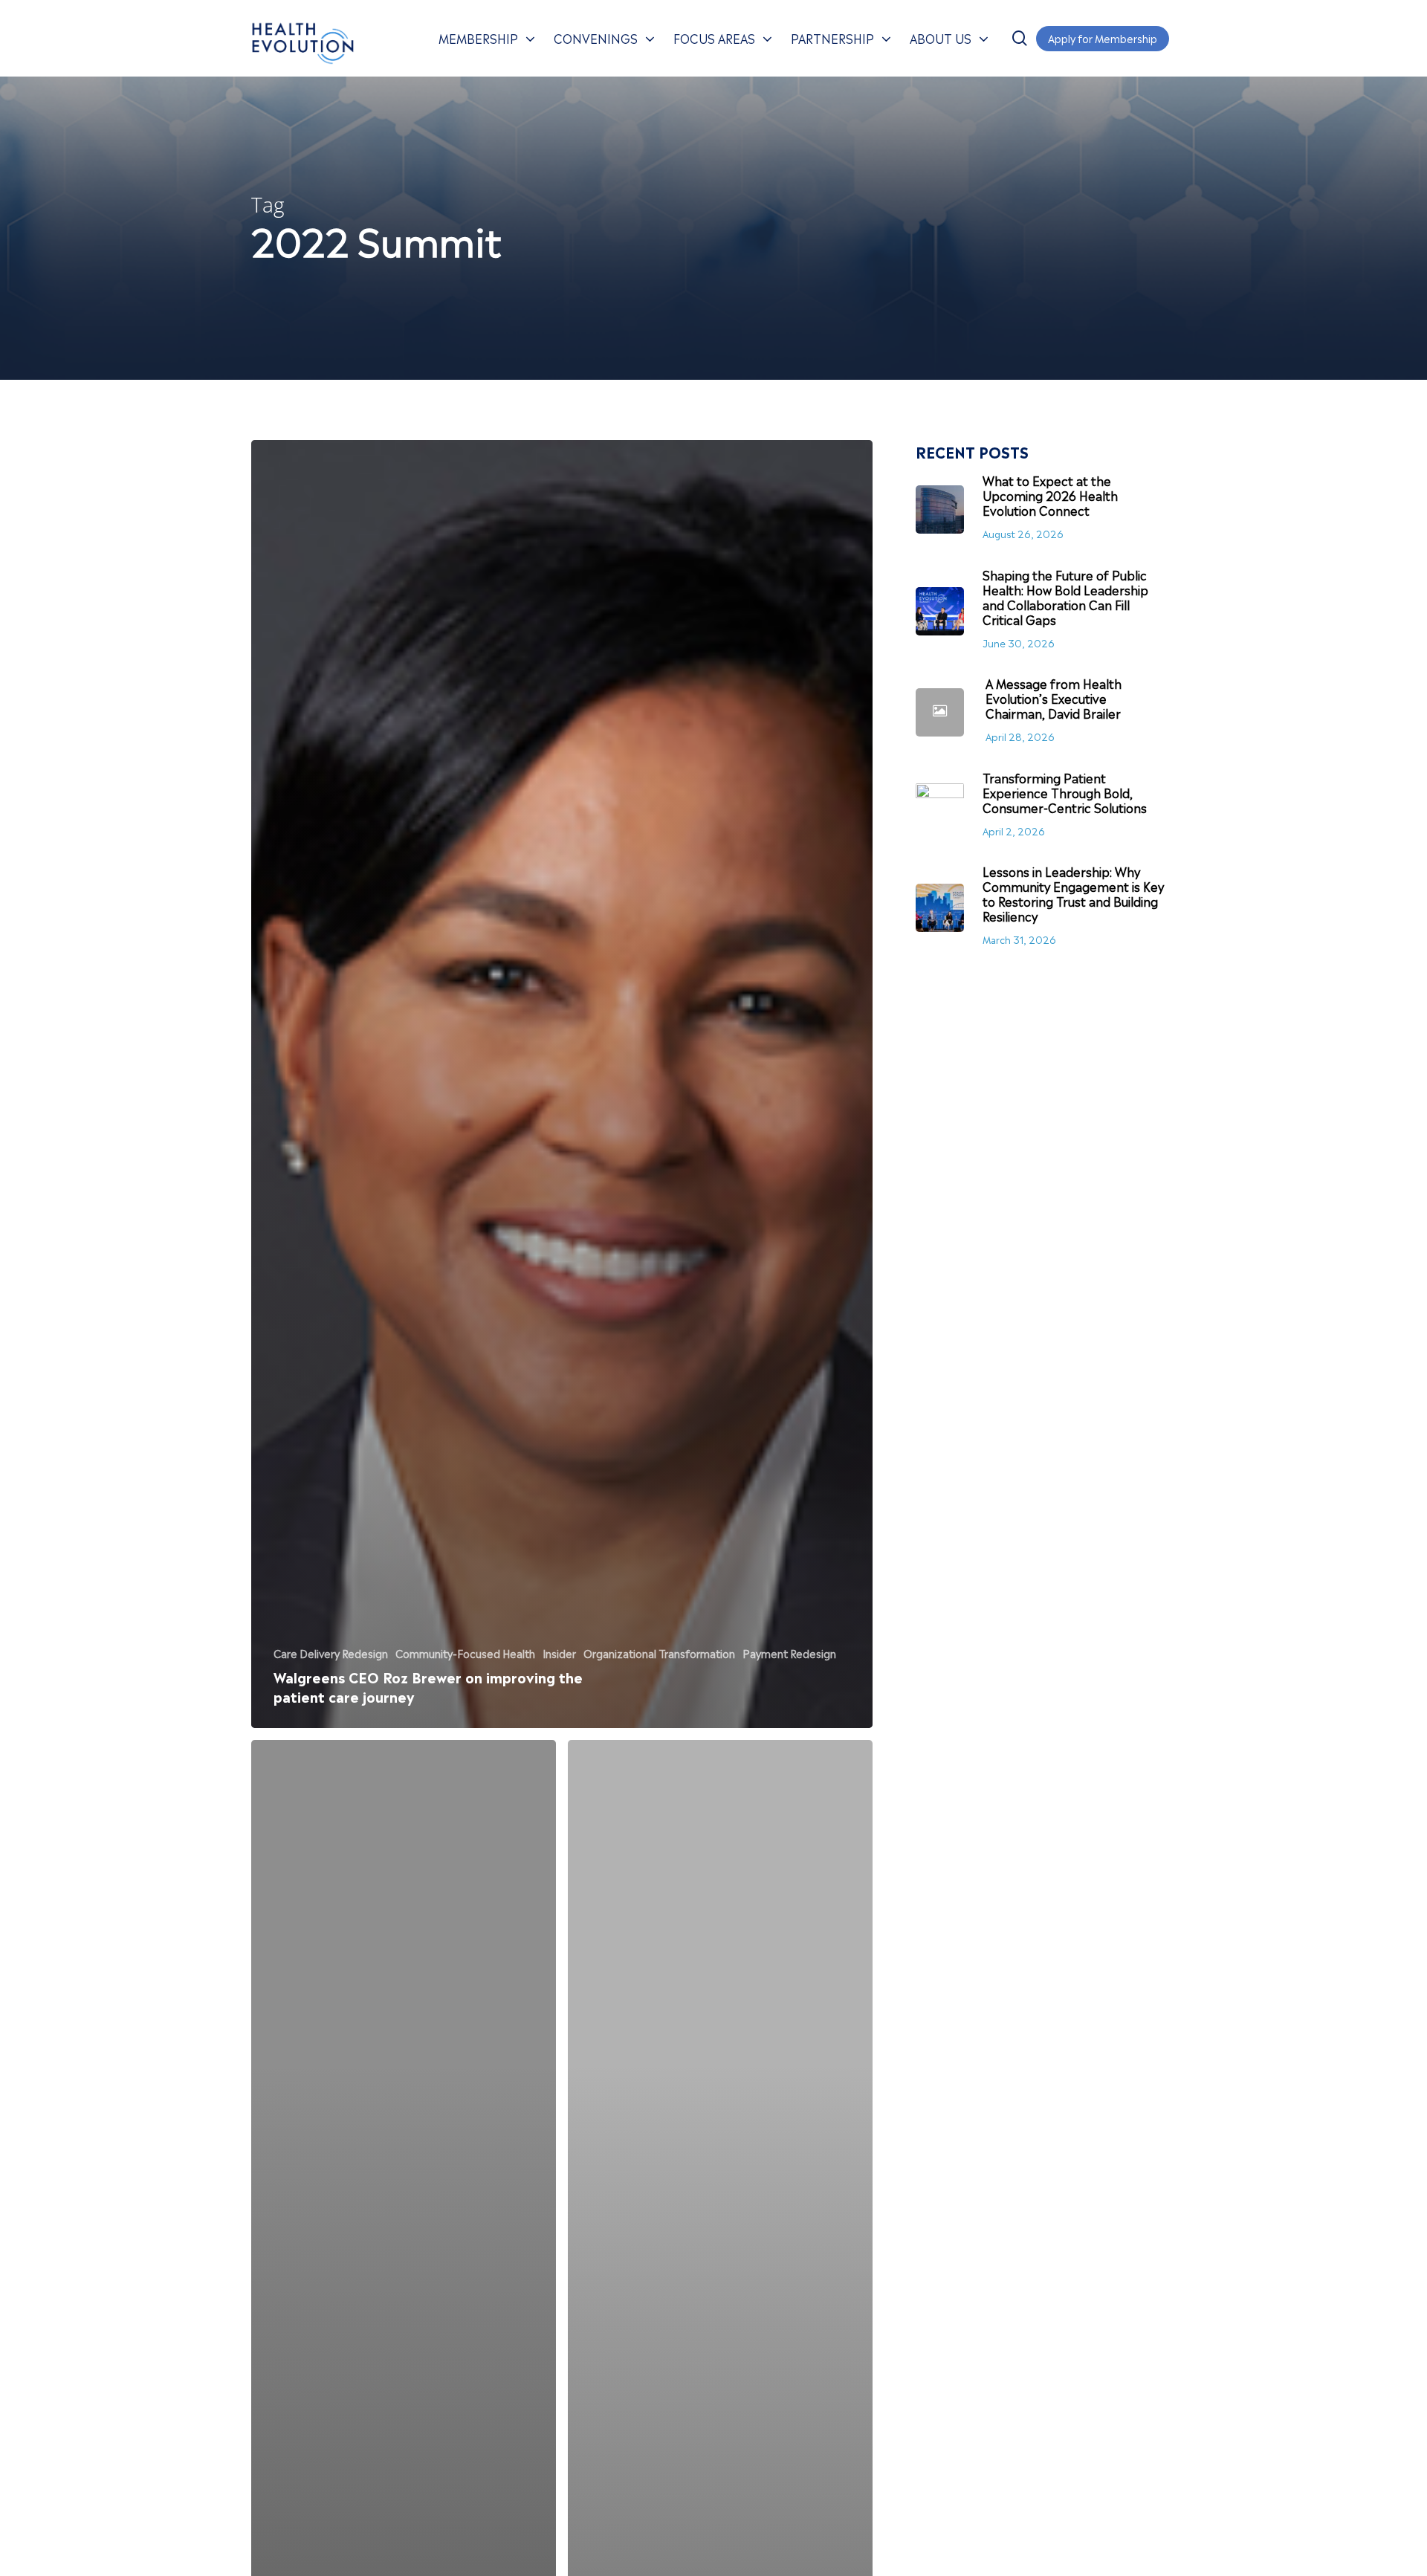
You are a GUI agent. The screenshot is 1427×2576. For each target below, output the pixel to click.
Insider (559, 1653)
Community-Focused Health (465, 1653)
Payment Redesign (789, 1653)
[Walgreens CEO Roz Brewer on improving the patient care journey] (562, 1084)
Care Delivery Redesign (331, 1653)
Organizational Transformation (659, 1653)
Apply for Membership (1103, 38)
